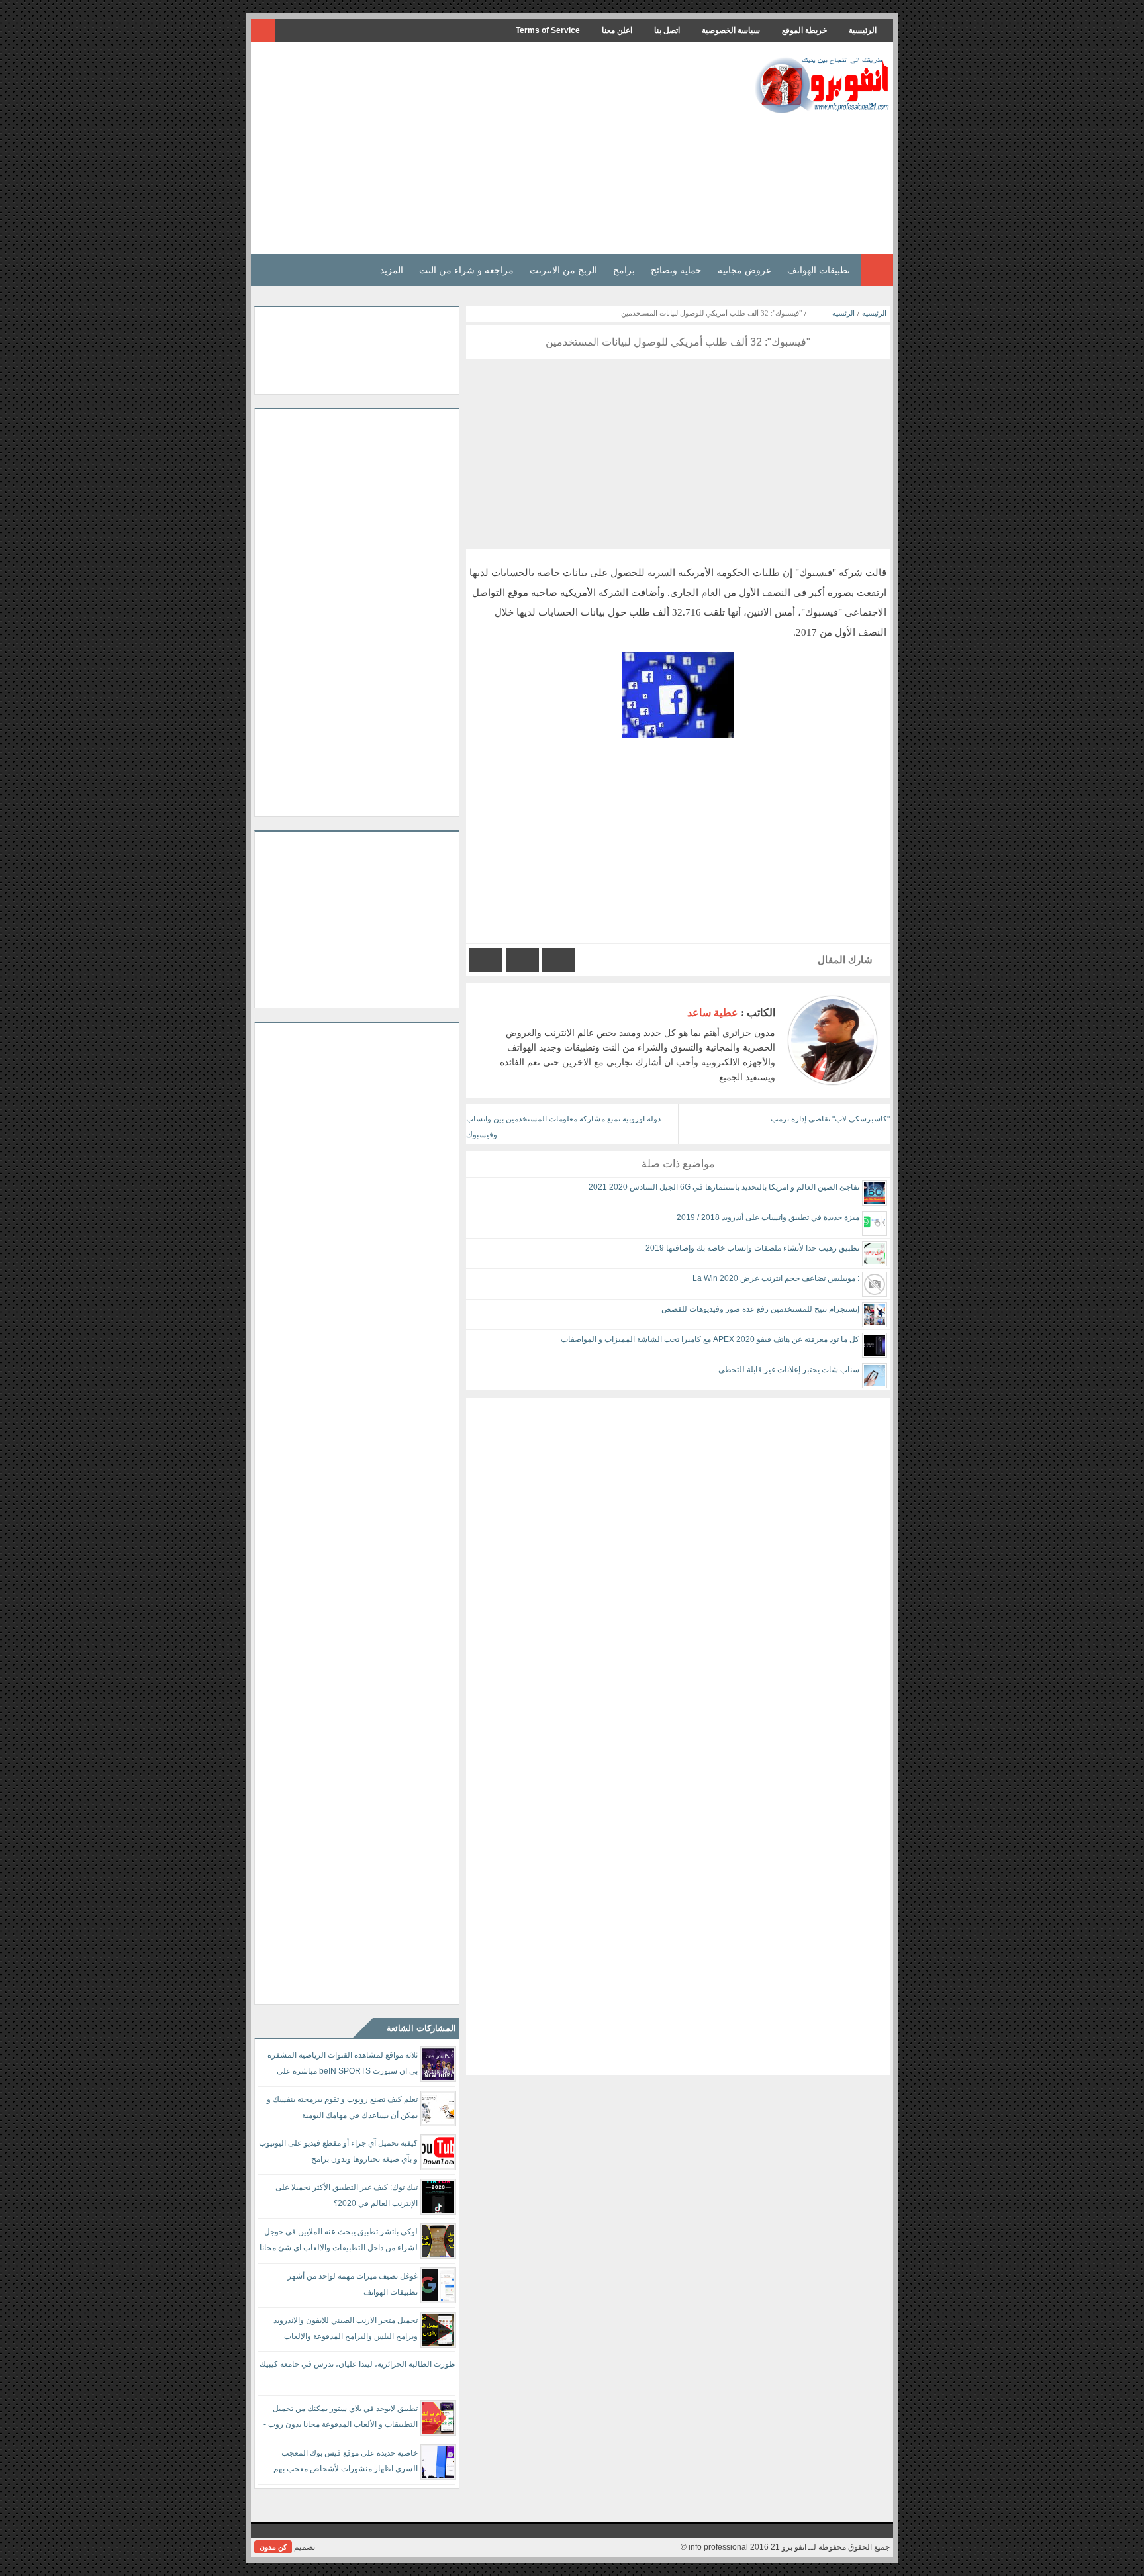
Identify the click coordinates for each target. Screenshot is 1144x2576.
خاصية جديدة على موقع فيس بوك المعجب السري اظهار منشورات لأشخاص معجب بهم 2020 (346, 2463)
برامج (624, 270)
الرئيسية (863, 30)
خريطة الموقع (804, 30)
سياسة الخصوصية (731, 30)
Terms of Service (548, 30)
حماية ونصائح (676, 270)
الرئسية (843, 313)
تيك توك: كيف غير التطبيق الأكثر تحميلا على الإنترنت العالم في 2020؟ (347, 2195)
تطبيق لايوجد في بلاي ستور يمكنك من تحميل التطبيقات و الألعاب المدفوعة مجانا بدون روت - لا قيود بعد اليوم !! (341, 2419)
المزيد (392, 270)
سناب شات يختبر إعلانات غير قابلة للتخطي (789, 1370)
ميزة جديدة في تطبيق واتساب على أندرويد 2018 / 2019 (768, 1217)
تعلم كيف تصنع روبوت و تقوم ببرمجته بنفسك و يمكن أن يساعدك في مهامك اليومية (342, 2107)
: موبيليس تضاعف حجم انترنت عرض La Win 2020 (776, 1278)
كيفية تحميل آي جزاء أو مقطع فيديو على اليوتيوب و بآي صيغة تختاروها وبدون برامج (338, 2151)
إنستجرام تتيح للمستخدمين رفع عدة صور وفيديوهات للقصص (760, 1309)
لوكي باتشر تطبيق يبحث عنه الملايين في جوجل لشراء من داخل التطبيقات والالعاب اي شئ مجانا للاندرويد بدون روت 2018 (339, 2242)
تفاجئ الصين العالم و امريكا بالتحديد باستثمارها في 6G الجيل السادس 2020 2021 (724, 1187)
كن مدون (273, 2547)
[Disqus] (678, 1563)
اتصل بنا (667, 30)
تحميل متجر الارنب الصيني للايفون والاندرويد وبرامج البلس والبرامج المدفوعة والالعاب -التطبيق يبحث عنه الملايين (346, 2331)
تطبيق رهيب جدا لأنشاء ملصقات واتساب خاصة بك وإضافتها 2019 (752, 1248)
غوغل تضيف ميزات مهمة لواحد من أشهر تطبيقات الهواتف (353, 2284)
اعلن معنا (617, 30)
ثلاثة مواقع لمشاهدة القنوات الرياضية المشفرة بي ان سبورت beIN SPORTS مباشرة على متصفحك (343, 2065)
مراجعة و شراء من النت (466, 270)
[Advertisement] (495, 148)
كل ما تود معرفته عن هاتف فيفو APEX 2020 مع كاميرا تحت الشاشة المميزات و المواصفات (710, 1339)
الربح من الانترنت (563, 270)
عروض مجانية (744, 270)
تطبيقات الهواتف (819, 270)
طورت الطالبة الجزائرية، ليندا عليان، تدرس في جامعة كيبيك (358, 2364)
